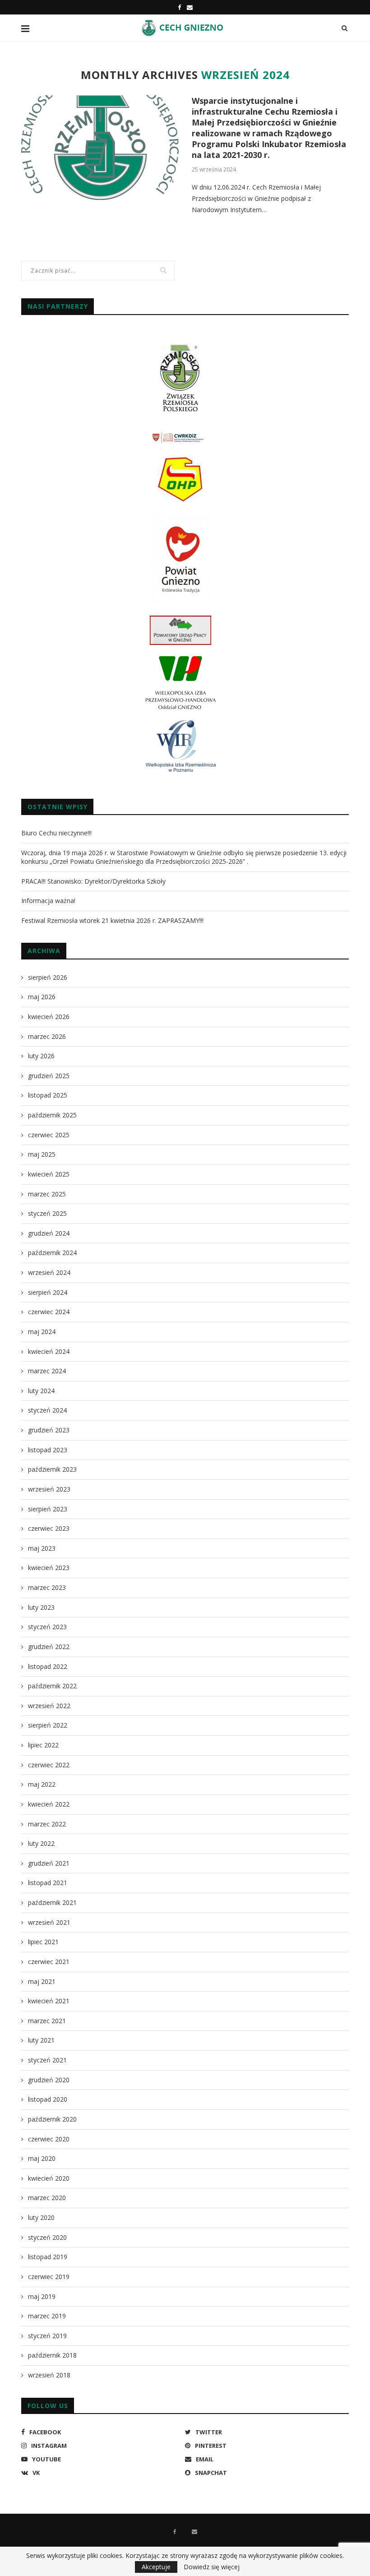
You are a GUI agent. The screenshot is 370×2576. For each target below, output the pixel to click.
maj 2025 (42, 1154)
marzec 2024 (47, 1371)
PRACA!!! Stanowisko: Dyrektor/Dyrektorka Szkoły (93, 881)
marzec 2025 (47, 1194)
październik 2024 (52, 1253)
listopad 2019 (48, 2257)
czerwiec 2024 (49, 1312)
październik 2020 (52, 2119)
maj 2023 (42, 1548)
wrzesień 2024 (49, 1272)
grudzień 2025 (49, 1076)
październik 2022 (52, 1686)
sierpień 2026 (48, 977)
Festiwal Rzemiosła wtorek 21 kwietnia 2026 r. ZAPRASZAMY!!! (112, 920)
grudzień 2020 (49, 2080)
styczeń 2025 (47, 1213)
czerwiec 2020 (49, 2139)
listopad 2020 (48, 2099)
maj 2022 (42, 1784)
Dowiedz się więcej (212, 2567)
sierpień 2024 (48, 1292)
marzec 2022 (47, 1824)
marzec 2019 (47, 2316)
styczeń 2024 (47, 1410)
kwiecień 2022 (49, 1804)
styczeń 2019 (47, 2336)
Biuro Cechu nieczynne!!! (56, 833)
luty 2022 (41, 1843)
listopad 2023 (48, 1450)
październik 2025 (52, 1115)
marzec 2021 (47, 2021)
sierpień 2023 (48, 1509)
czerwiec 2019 (49, 2277)
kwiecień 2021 (49, 2001)
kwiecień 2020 (49, 2178)
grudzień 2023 (49, 1430)
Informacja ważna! (48, 901)
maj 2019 (42, 2296)
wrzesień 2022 (49, 1706)
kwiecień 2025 (49, 1174)
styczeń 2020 (47, 2237)
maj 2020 (42, 2158)
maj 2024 (42, 1332)
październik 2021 (52, 1902)
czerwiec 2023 (49, 1528)
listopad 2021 (48, 1883)
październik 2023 (52, 1469)
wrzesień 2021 (49, 1922)
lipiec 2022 (43, 1745)
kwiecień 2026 (49, 1017)
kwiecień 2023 (49, 1568)
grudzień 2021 (49, 1863)
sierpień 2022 (48, 1725)
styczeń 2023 (47, 1627)
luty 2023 (41, 1607)
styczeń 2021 (47, 2060)
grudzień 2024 (49, 1233)
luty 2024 (41, 1391)
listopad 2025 (48, 1095)
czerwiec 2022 (49, 1765)
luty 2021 (41, 2040)
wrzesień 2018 (49, 2375)
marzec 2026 (47, 1036)
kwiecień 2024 (49, 1351)
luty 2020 (41, 2217)
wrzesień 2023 (49, 1489)
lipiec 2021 (43, 1942)
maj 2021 (42, 1981)
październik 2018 (52, 2355)
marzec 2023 (47, 1587)
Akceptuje (156, 2567)
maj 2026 (42, 997)
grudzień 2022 (49, 1647)
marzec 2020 (47, 2198)
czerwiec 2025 (49, 1135)
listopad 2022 (48, 1666)
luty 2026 (41, 1056)
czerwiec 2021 (49, 1962)
